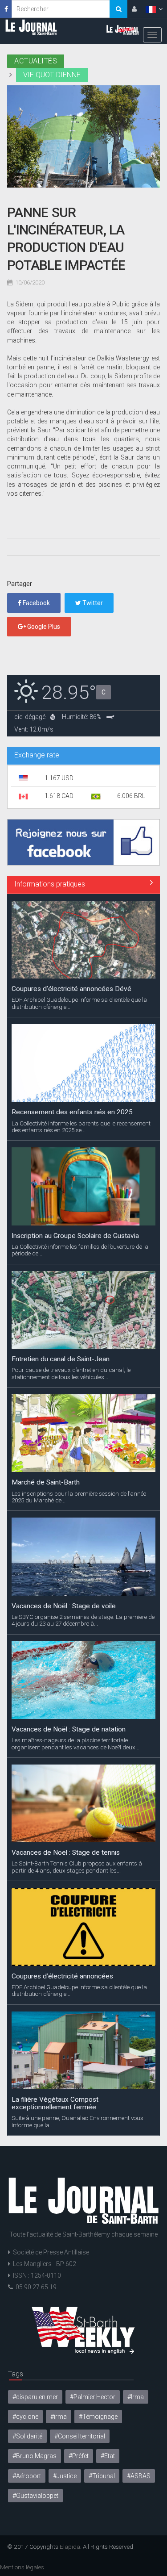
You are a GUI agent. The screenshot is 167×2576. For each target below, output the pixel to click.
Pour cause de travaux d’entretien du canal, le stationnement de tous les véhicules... (71, 1373)
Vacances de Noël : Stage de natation (69, 1729)
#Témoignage (98, 2417)
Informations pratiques (50, 884)
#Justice (65, 2476)
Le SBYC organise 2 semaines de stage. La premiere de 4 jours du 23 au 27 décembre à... (83, 1620)
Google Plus (43, 627)
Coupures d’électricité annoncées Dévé (71, 989)
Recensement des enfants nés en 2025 (72, 1112)
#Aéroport (27, 2476)
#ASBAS (139, 2476)
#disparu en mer (35, 2397)
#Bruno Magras (35, 2456)
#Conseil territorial (80, 2436)
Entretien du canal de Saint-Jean (61, 1359)
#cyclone (25, 2417)
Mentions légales (22, 2567)
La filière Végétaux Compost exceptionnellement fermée (55, 2103)
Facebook (36, 603)
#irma (59, 2417)
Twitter (92, 603)
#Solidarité (27, 2436)
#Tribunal (102, 2476)
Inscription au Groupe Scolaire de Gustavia (75, 1236)
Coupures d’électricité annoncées (62, 1976)
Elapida (70, 2547)
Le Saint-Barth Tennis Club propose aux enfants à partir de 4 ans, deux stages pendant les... (77, 1867)
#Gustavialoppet (35, 2496)
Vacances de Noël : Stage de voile (64, 1606)
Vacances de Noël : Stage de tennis (66, 1853)
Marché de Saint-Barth (46, 1482)
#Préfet (79, 2456)
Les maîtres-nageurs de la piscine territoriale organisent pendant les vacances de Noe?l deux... (75, 1744)
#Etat (108, 2456)
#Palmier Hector (93, 2397)
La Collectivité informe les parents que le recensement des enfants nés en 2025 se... (81, 1127)
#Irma (136, 2397)
